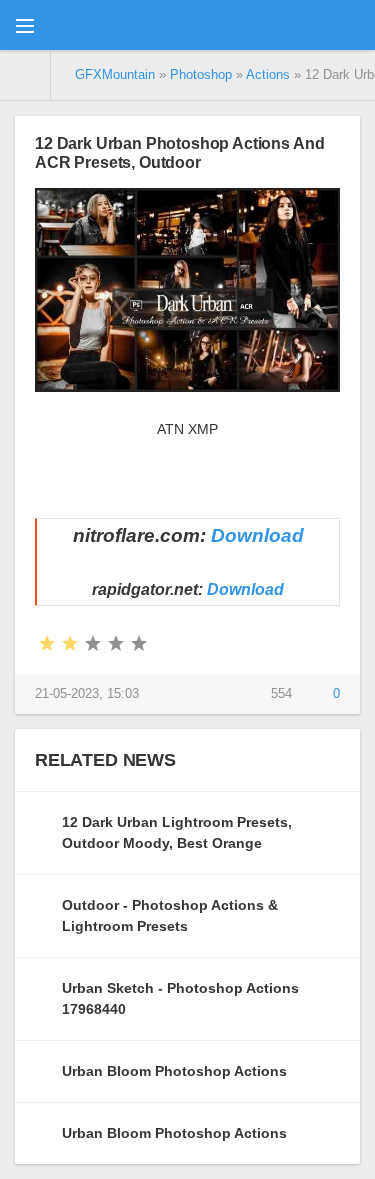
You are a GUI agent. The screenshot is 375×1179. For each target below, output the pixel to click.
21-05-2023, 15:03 (87, 694)
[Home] (25, 75)
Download (257, 535)
